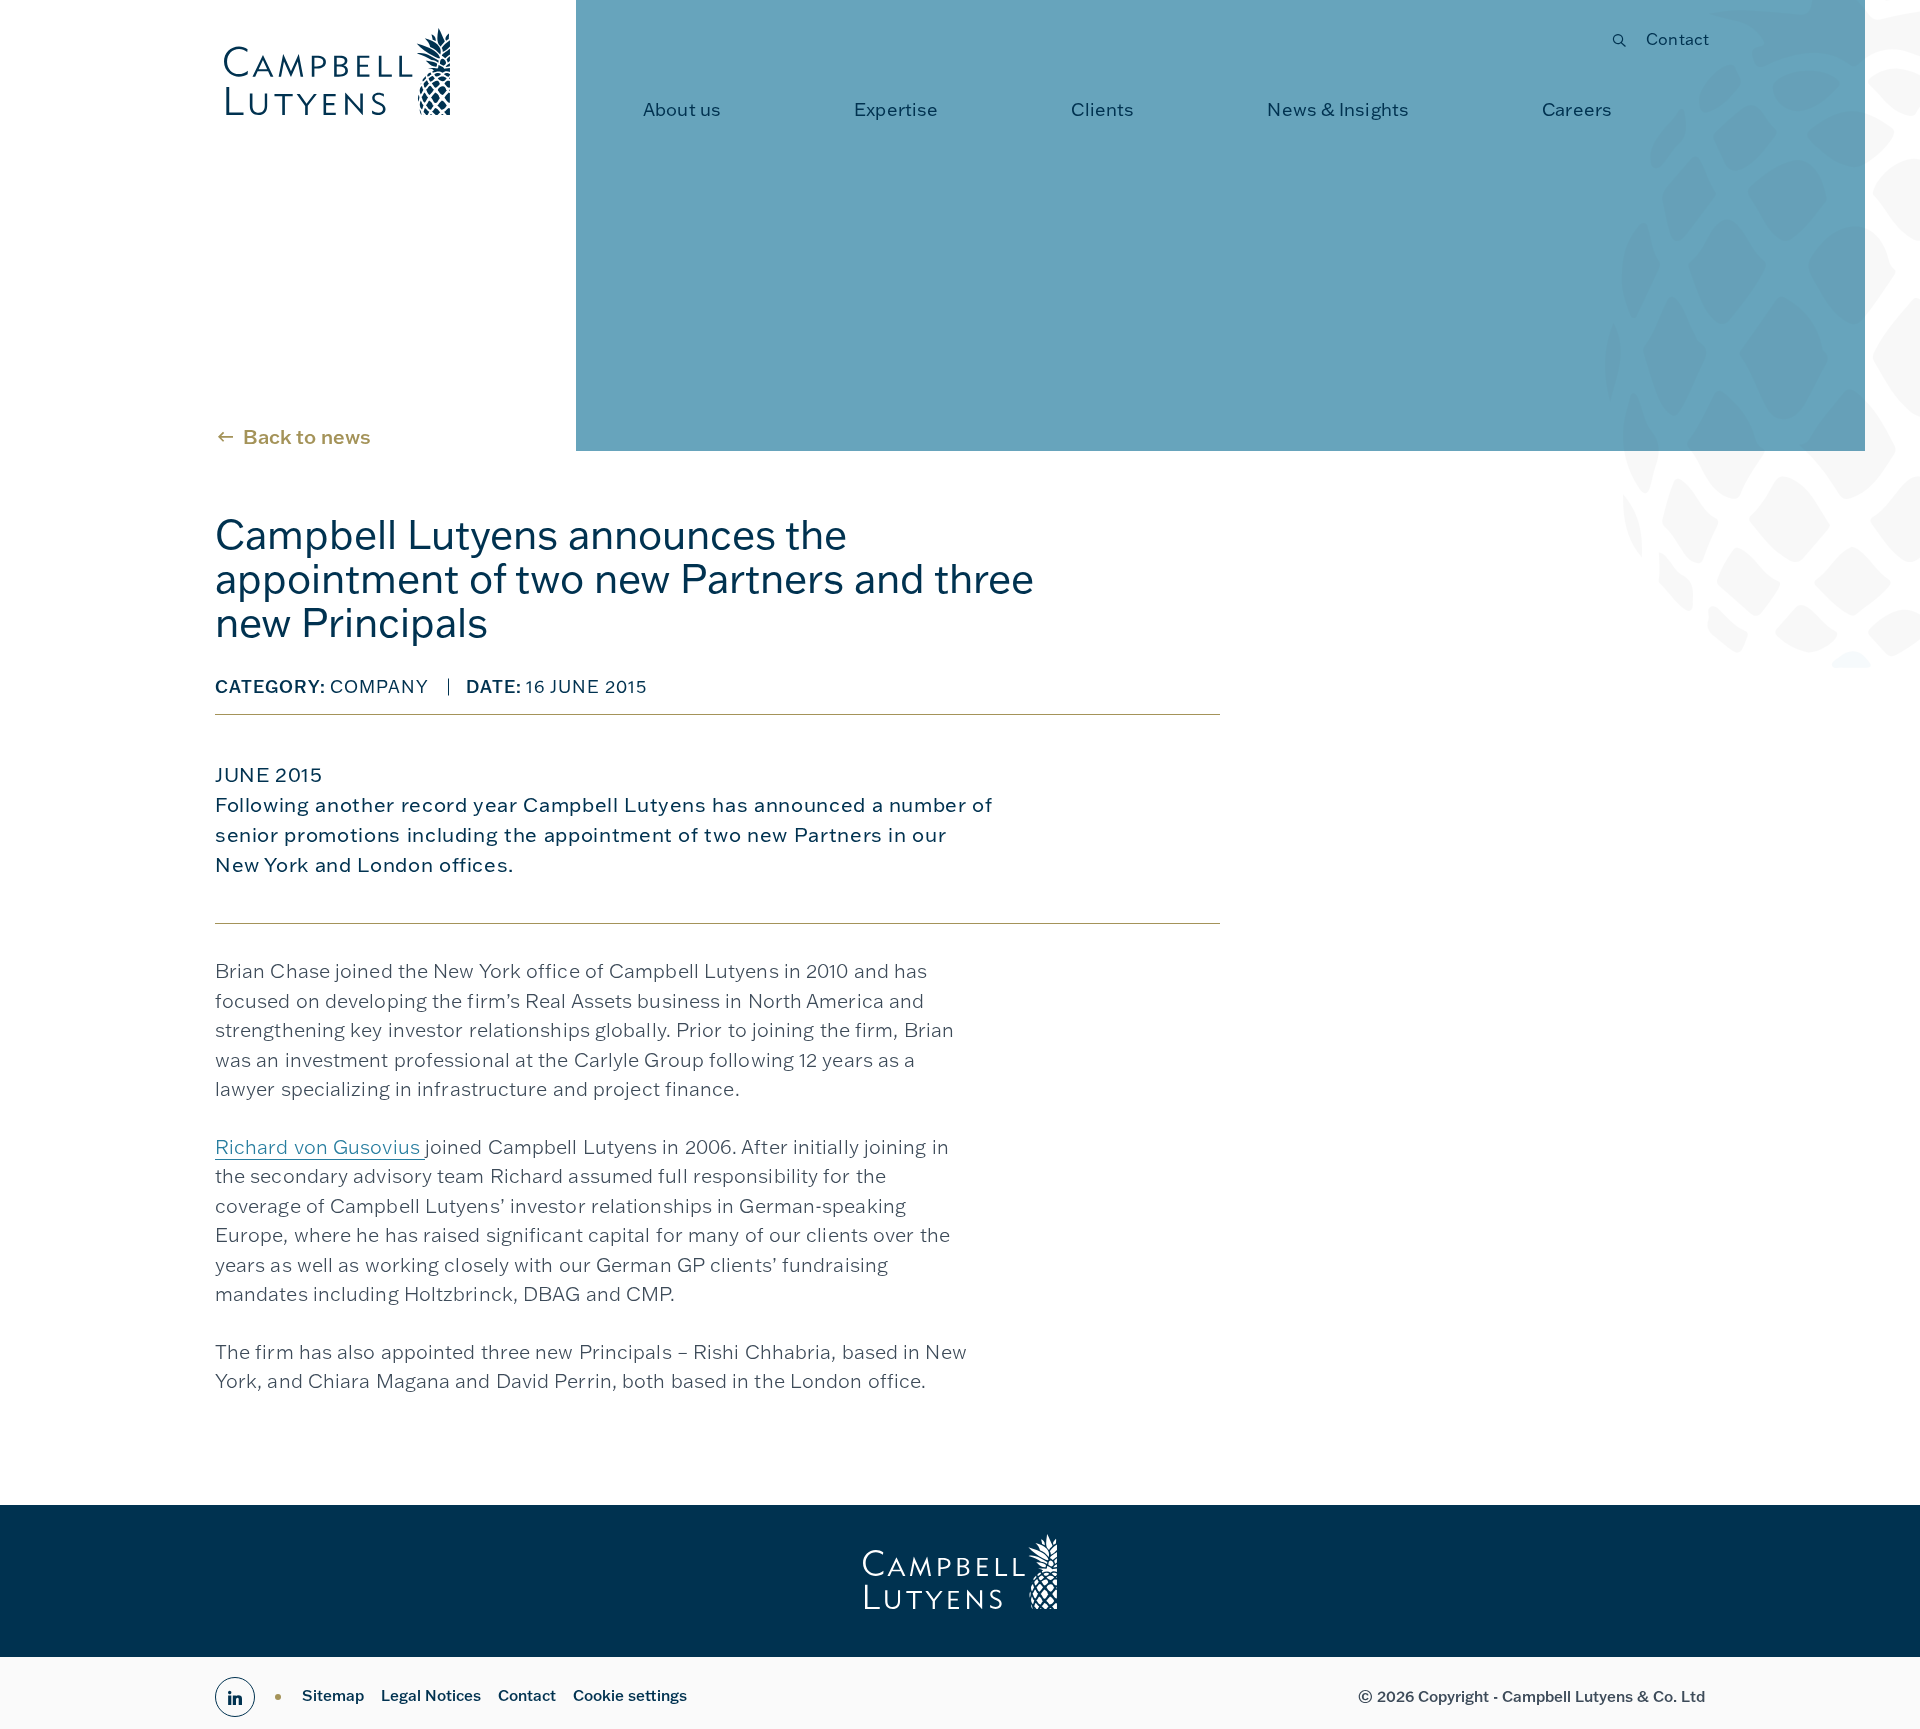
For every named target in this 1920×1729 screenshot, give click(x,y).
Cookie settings (630, 1695)
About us (682, 109)
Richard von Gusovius (320, 1146)
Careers (1577, 109)
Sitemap (333, 1695)
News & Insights (1338, 109)
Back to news (307, 436)
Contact (1677, 39)
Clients (1102, 109)
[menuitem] (682, 110)
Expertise (896, 109)
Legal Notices (431, 1695)
